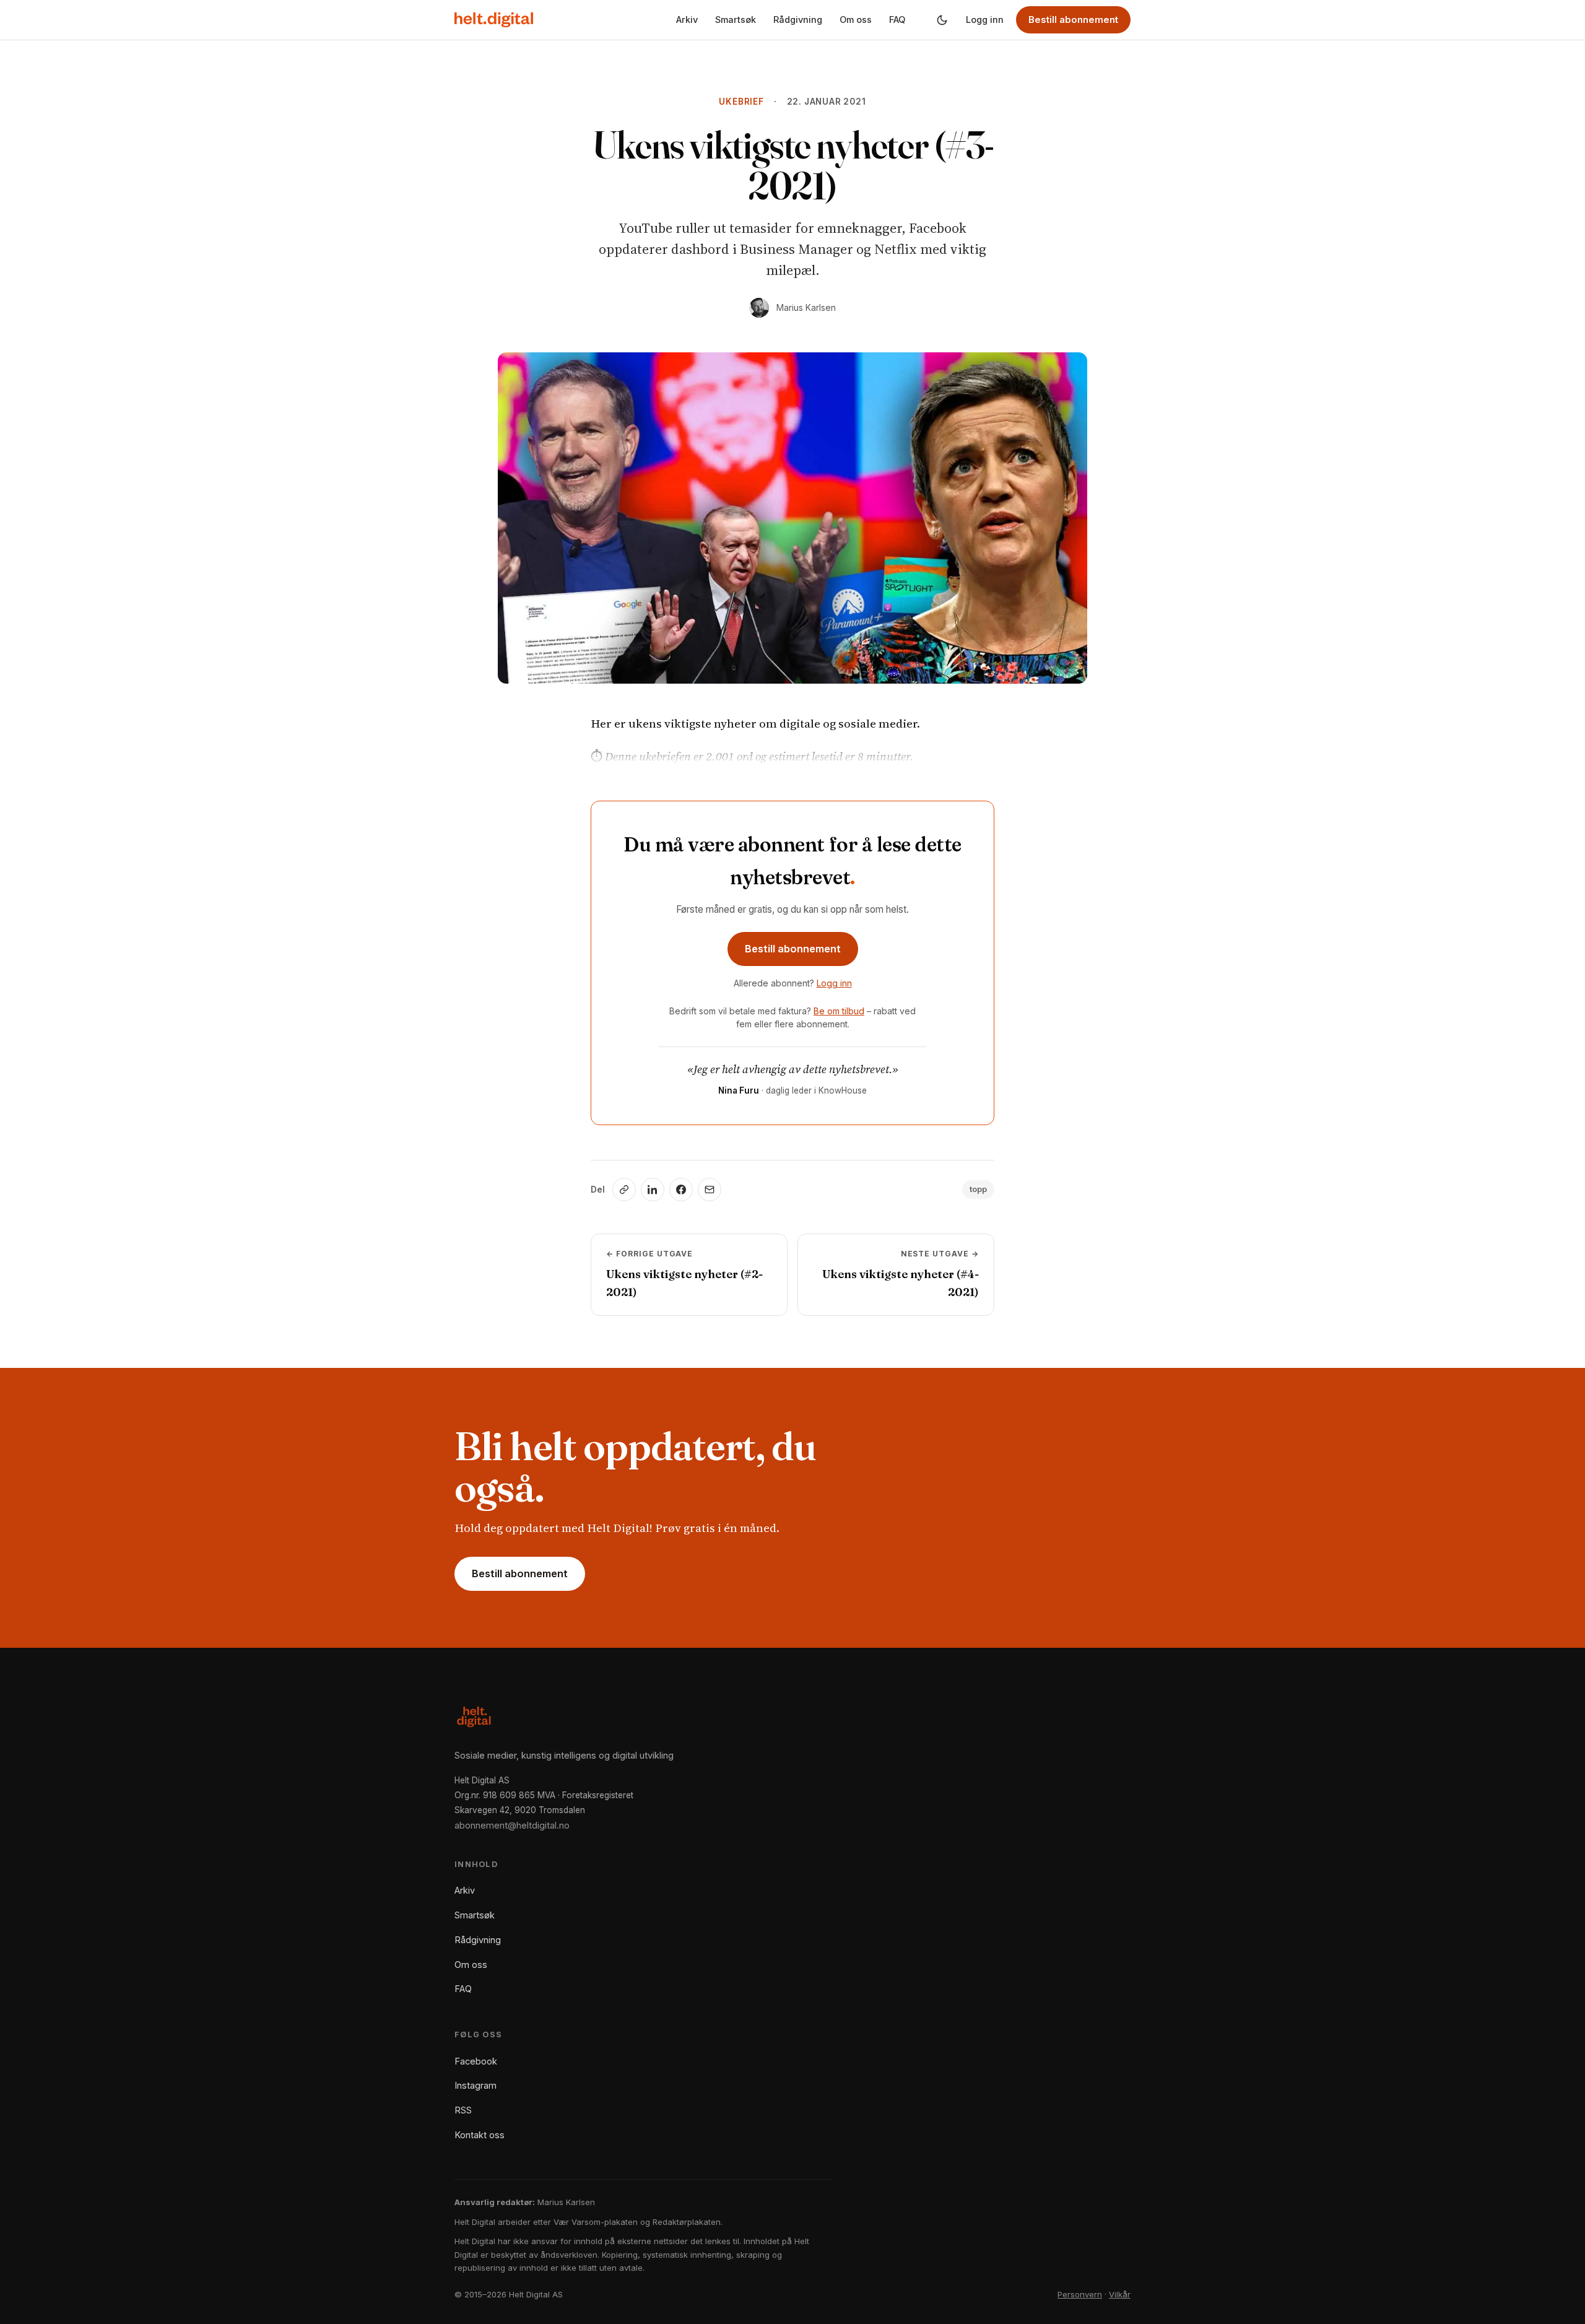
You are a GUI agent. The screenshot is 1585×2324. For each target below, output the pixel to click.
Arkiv (687, 20)
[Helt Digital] (494, 20)
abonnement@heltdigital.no (512, 1825)
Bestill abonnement (1073, 20)
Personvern (1080, 2294)
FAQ (897, 20)
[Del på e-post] (710, 1190)
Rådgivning (798, 20)
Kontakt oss (480, 2135)
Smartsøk (736, 20)
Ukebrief (741, 102)
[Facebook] (681, 1190)
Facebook (476, 2061)
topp (978, 1189)
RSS (463, 2110)
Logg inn (985, 20)
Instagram (475, 2085)
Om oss (856, 20)
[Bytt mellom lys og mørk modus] (942, 20)
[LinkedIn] (653, 1190)
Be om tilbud (839, 1011)
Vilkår (1120, 2294)
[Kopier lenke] (624, 1190)
